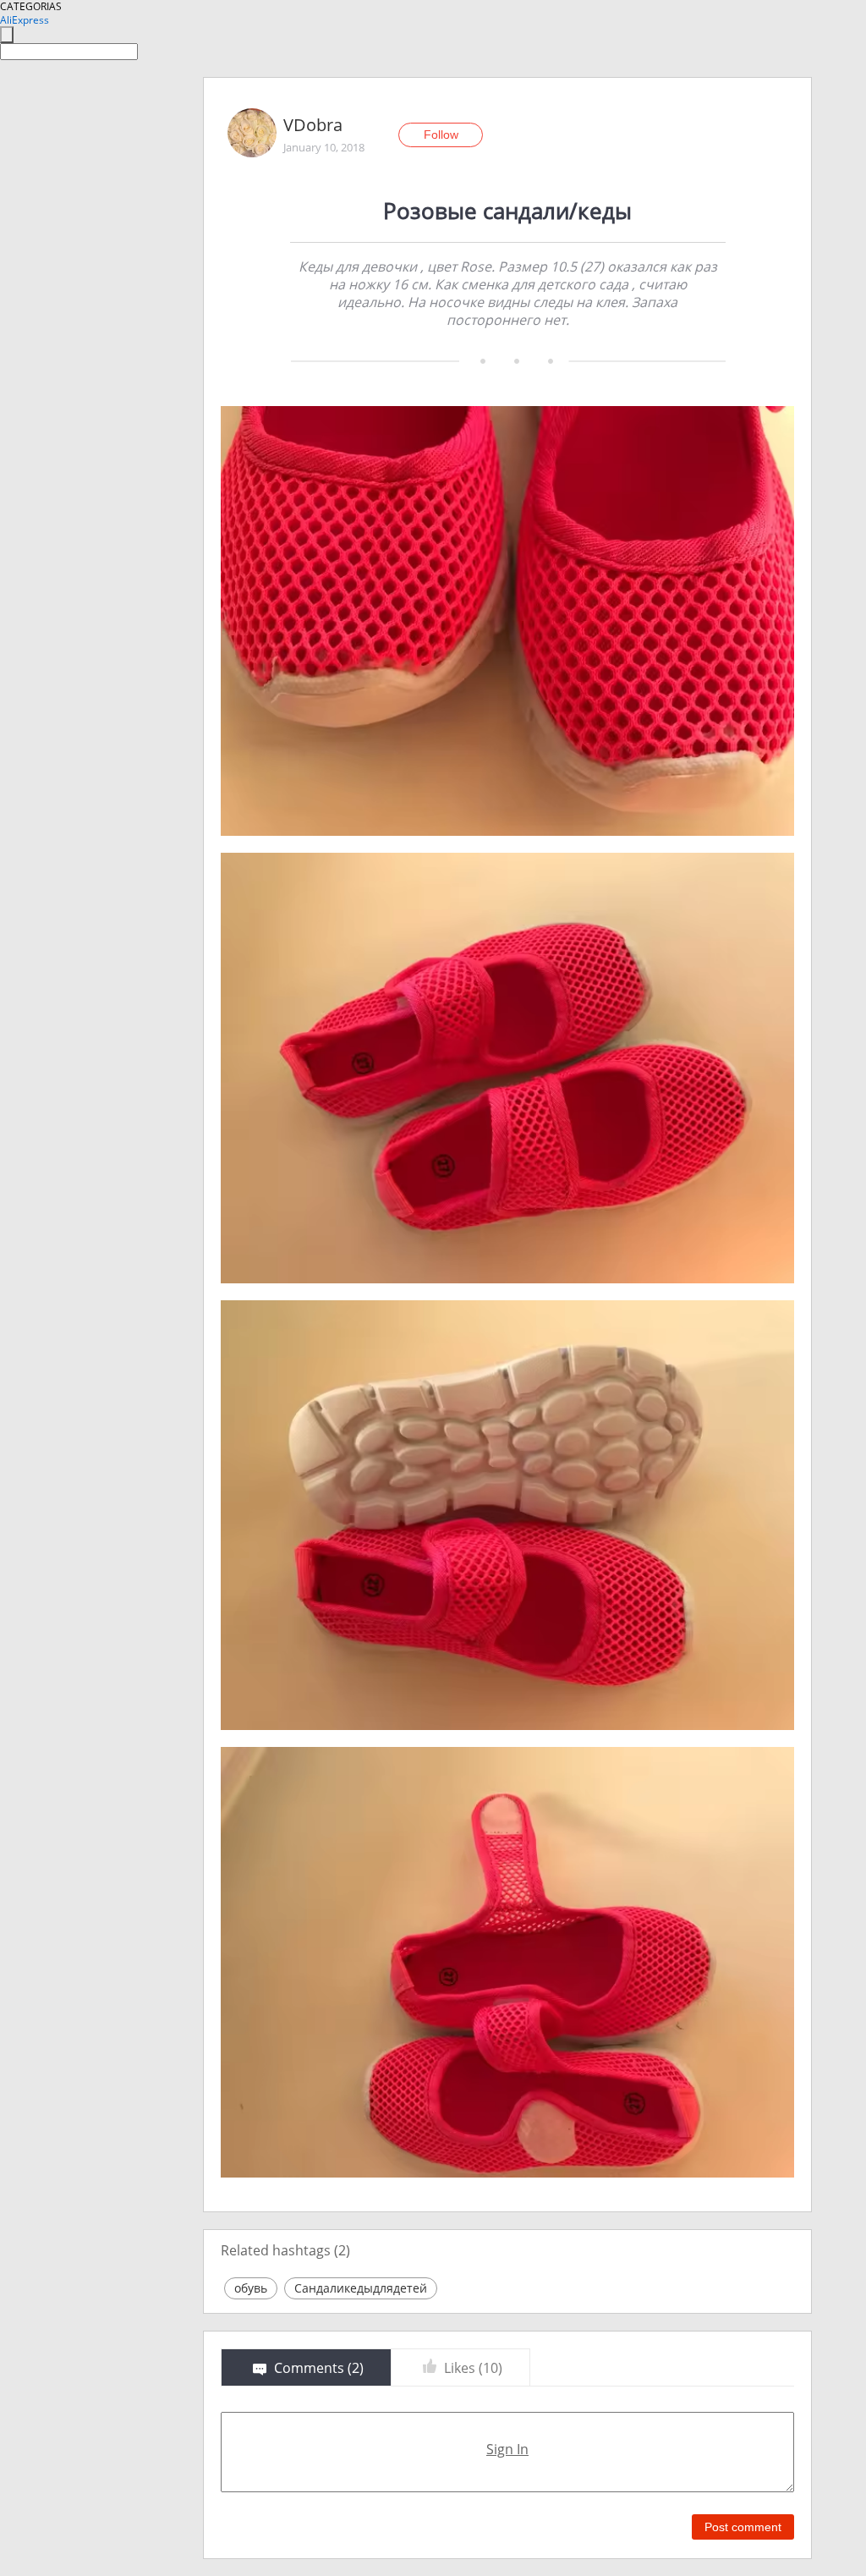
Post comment (743, 2527)
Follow (441, 135)
